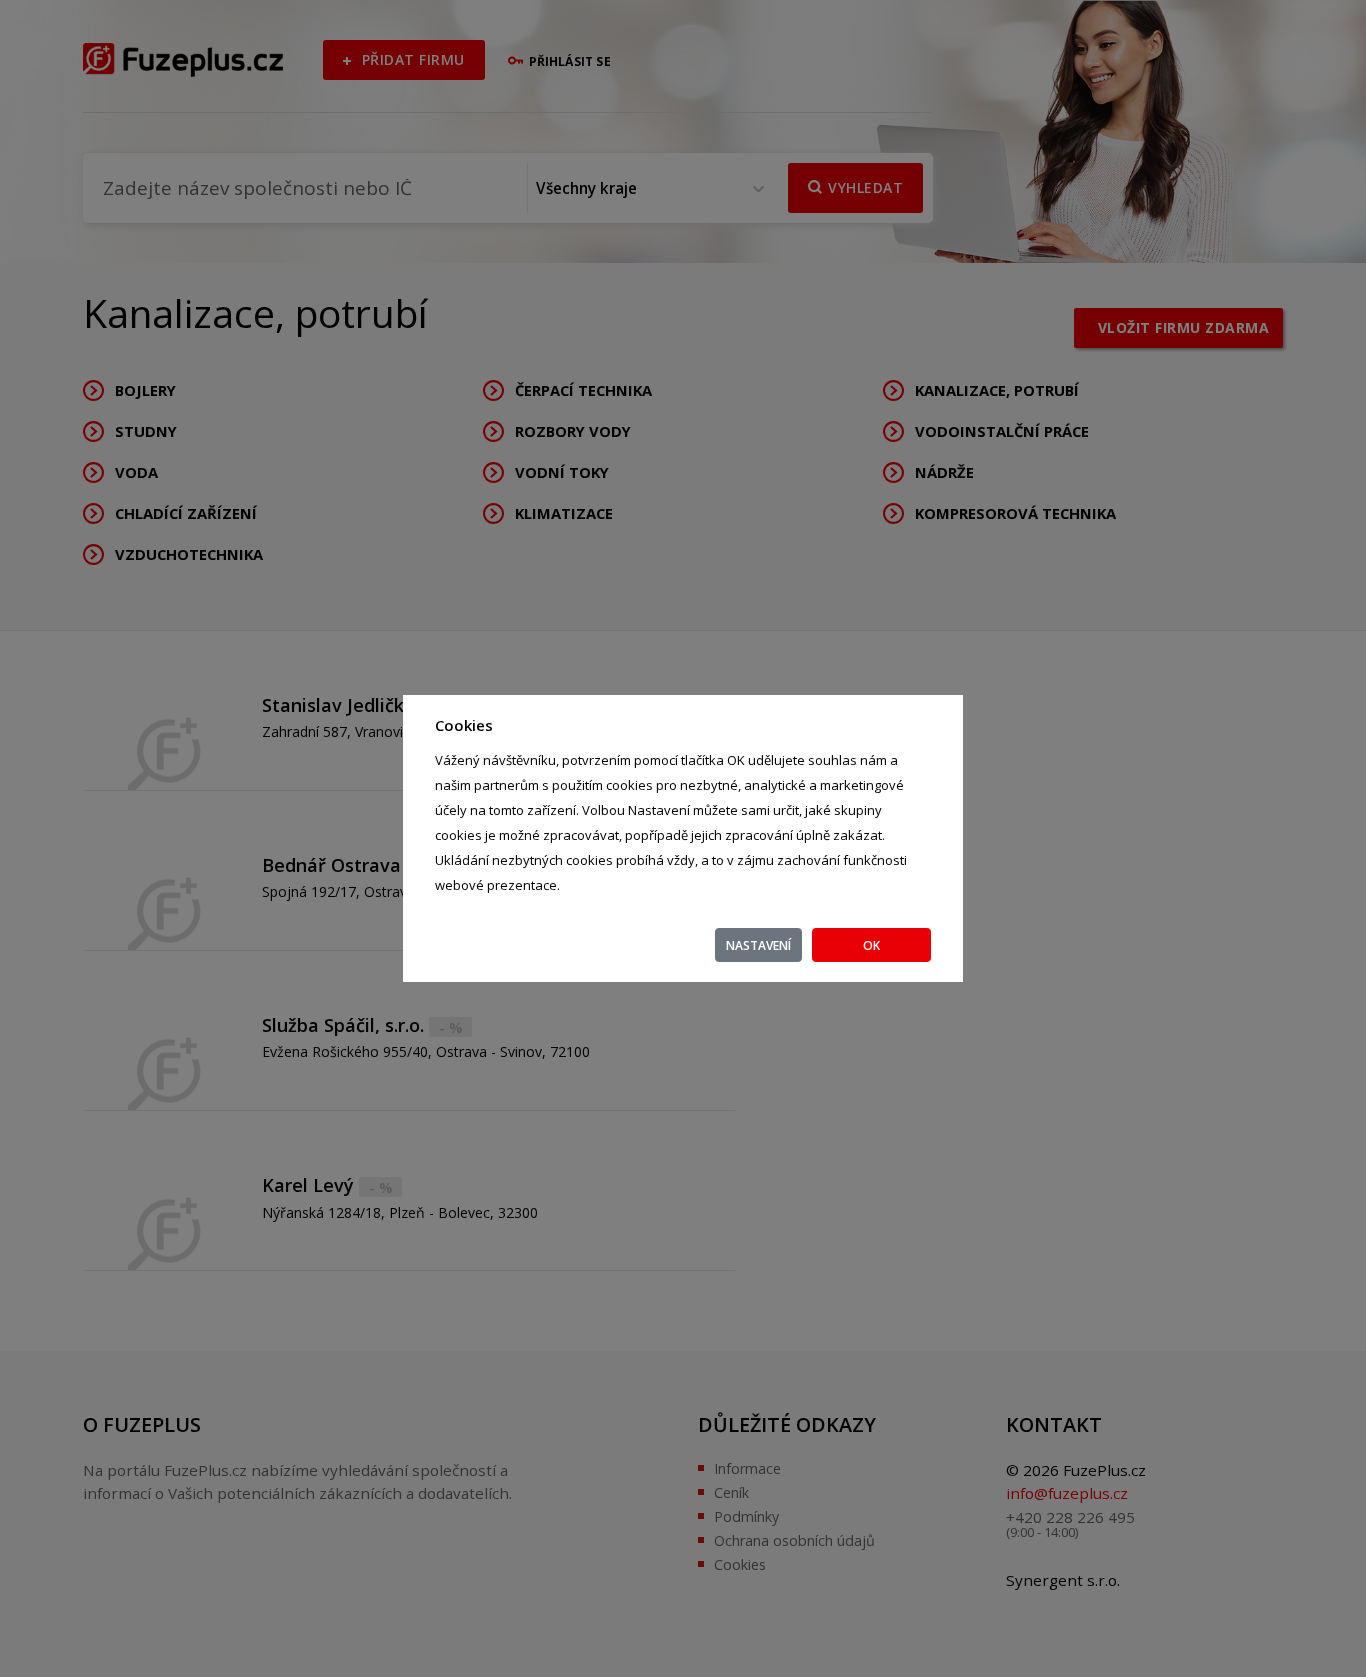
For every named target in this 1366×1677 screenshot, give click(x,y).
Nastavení (758, 945)
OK (871, 945)
